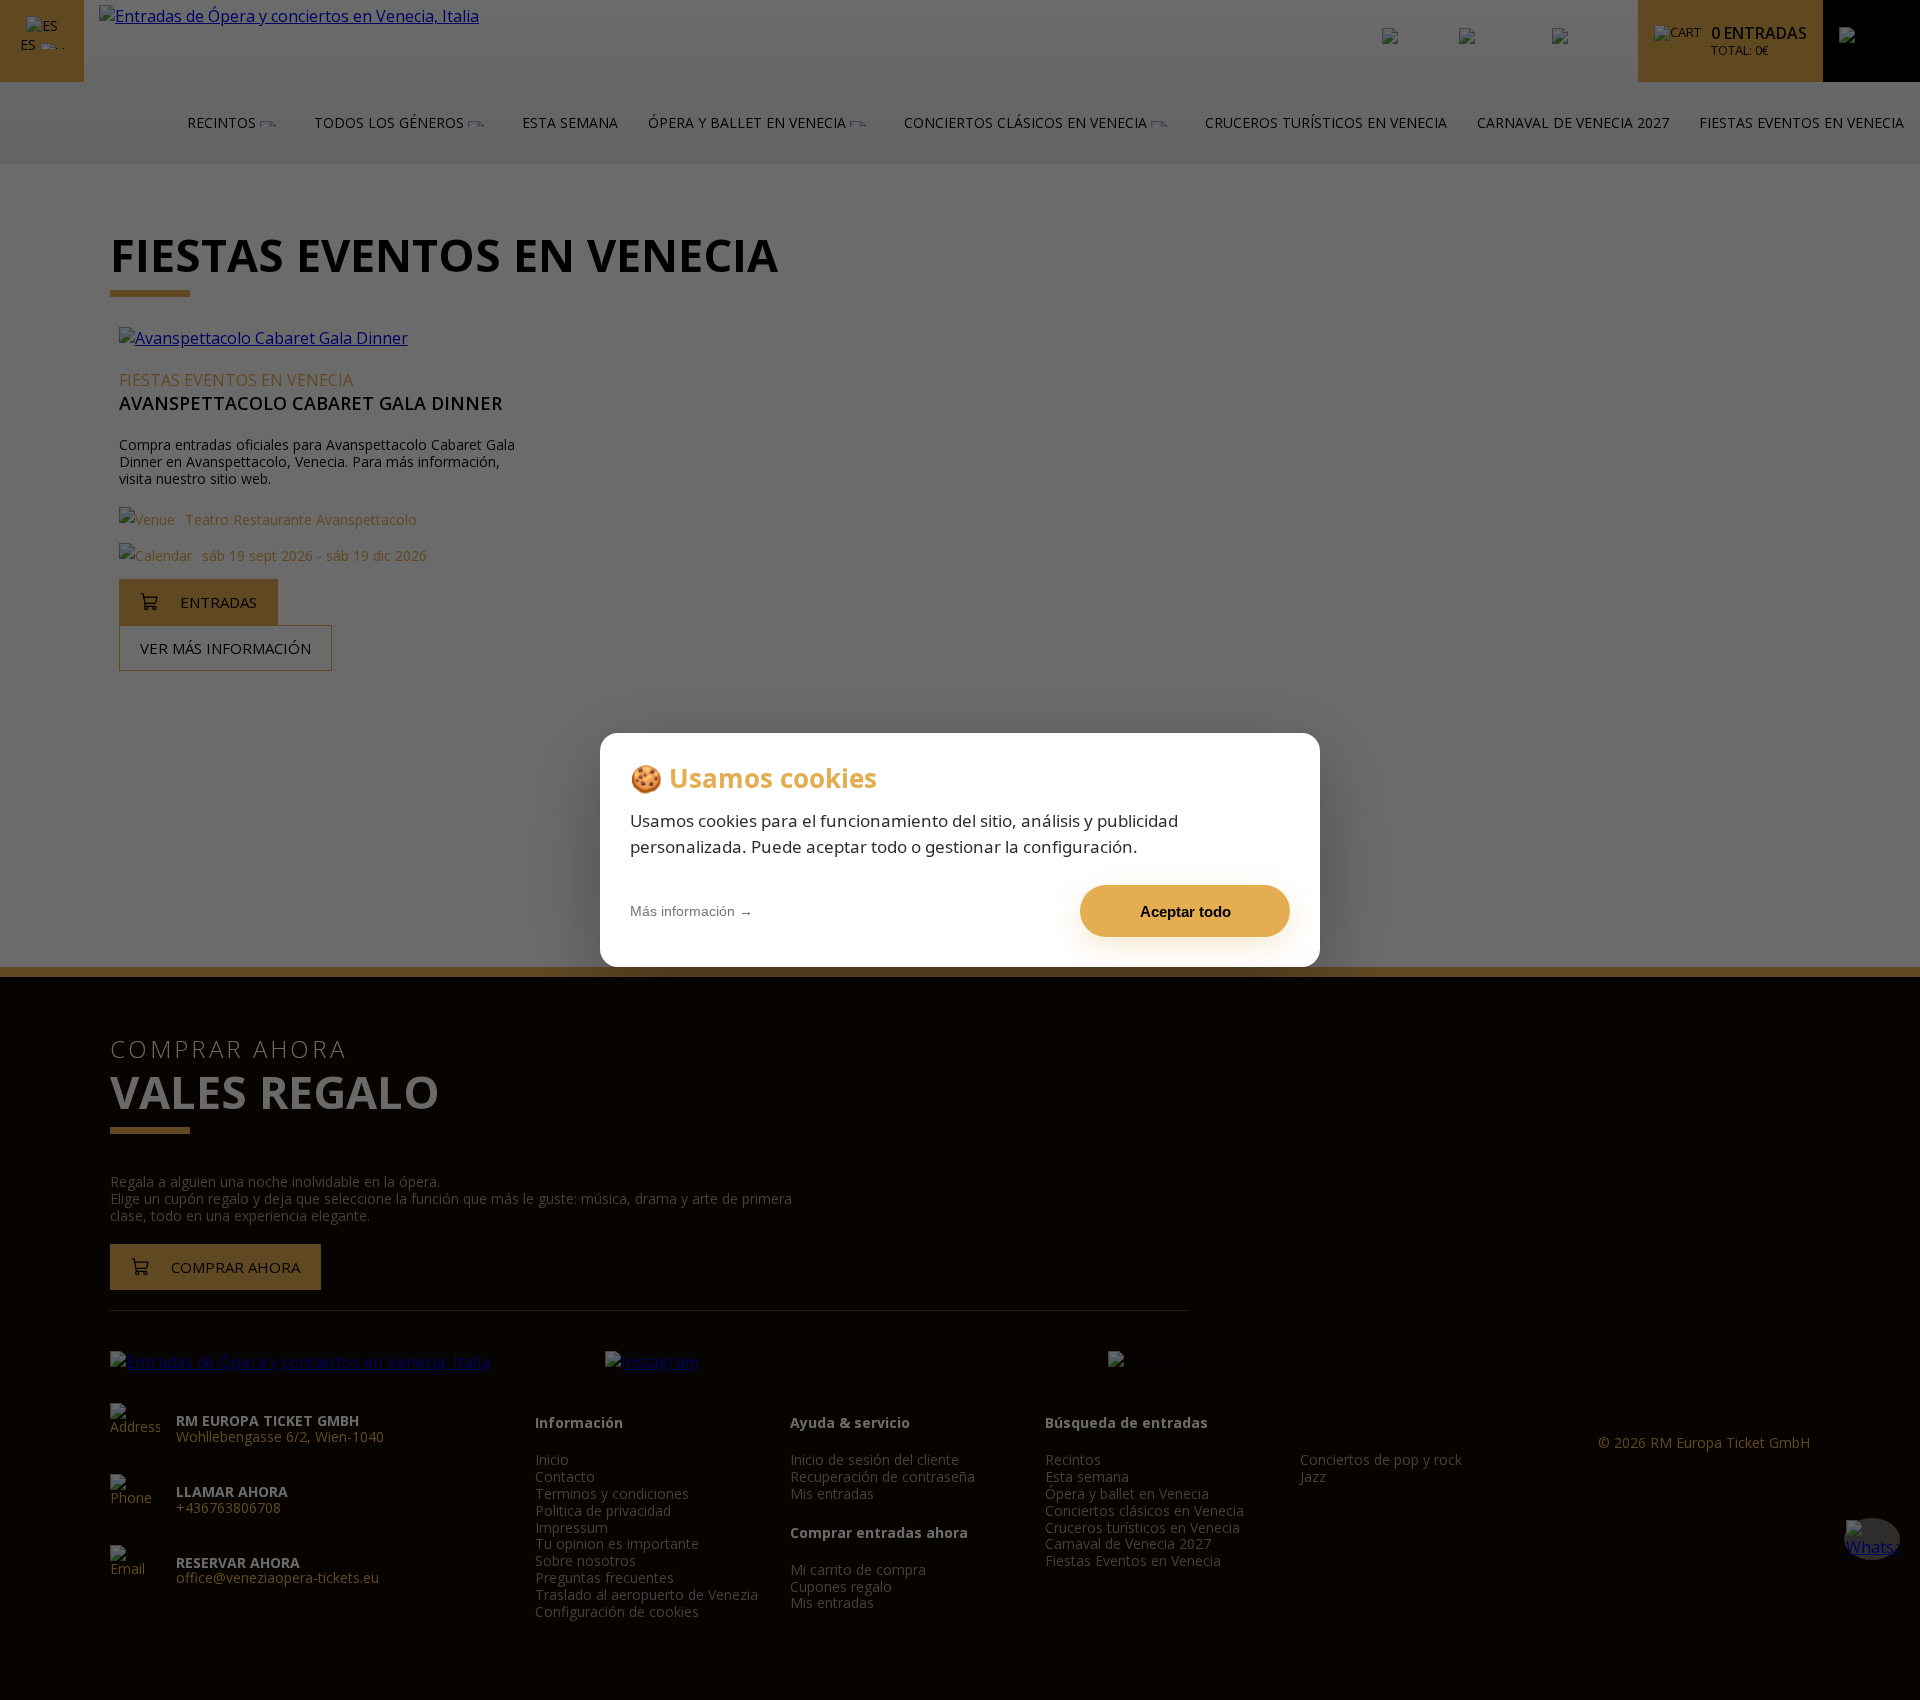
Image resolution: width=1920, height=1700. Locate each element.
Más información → (691, 911)
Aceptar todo (1185, 911)
